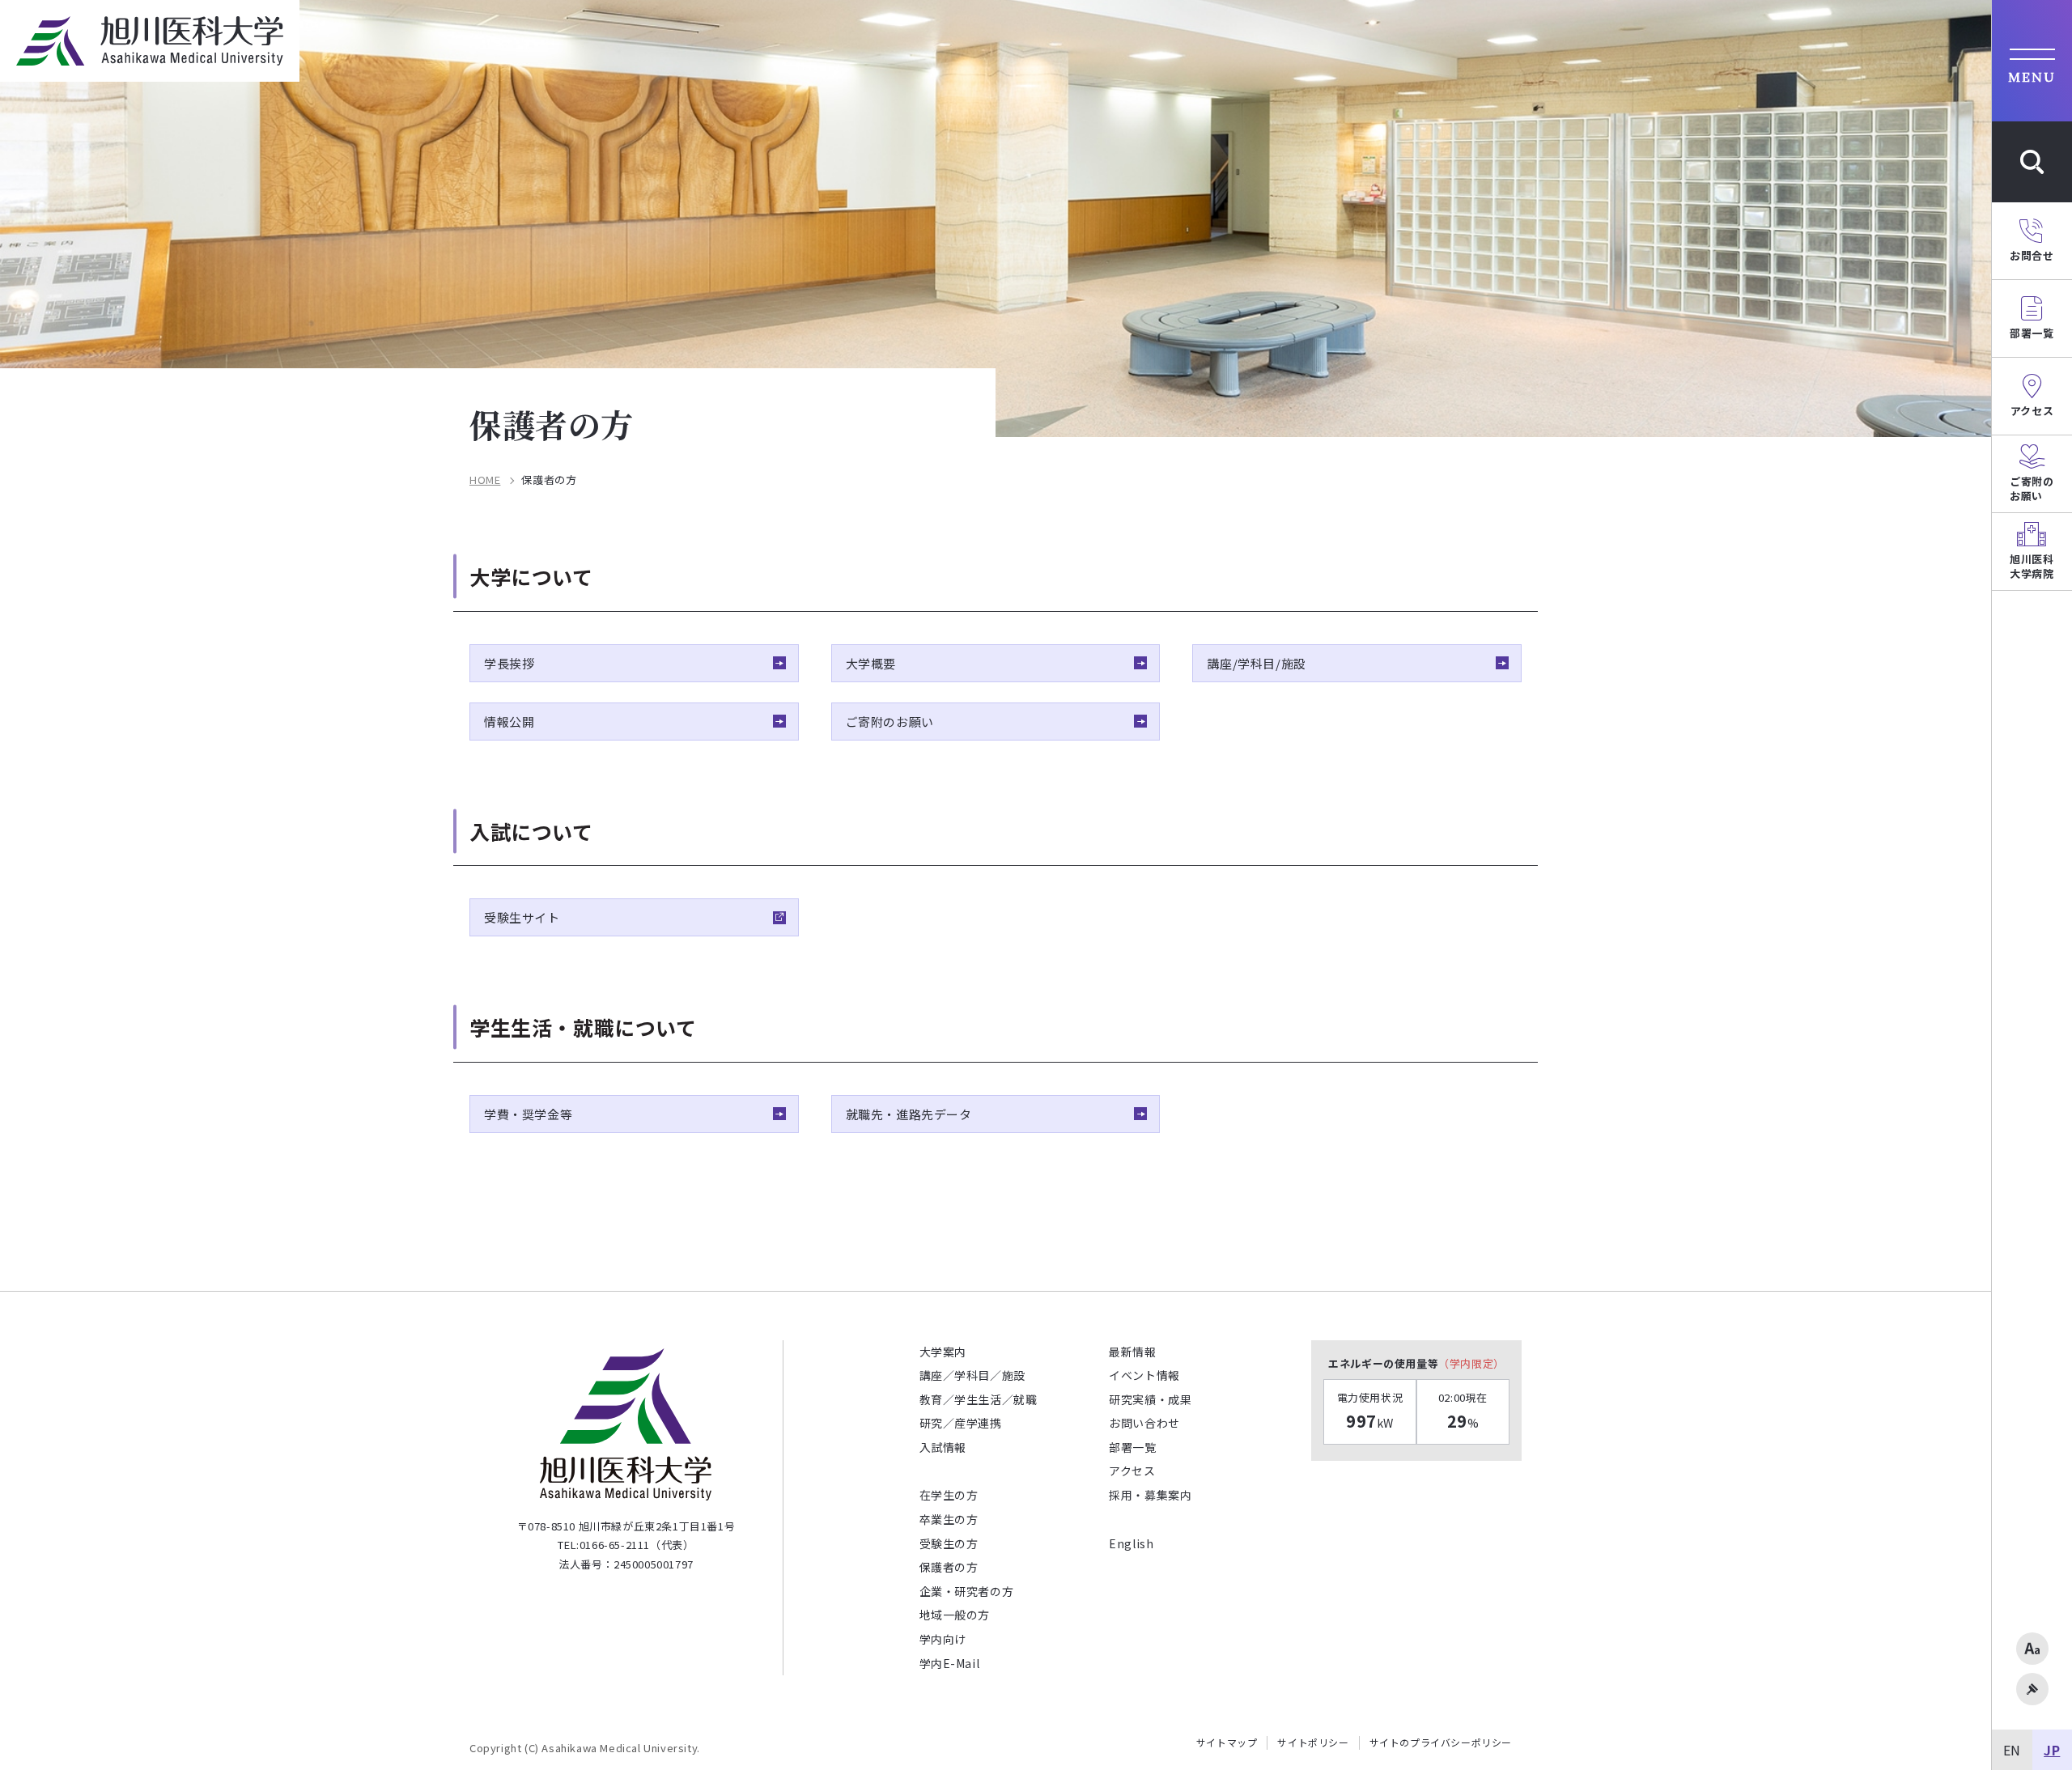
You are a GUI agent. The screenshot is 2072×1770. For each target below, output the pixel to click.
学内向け (943, 1639)
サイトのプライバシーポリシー (1441, 1742)
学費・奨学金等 (528, 1114)
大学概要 (871, 663)
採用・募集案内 (1150, 1495)
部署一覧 (1132, 1447)
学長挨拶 (509, 663)
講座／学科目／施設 (972, 1375)
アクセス (1132, 1471)
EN (2012, 1750)
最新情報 (1132, 1352)
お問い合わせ (1144, 1423)
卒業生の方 (949, 1519)
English (1131, 1543)
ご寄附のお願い (890, 722)
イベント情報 (1144, 1375)
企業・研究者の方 (967, 1591)
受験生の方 (949, 1543)
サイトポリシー (1313, 1742)
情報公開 (509, 722)
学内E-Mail (950, 1663)
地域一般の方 (955, 1615)
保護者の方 (949, 1567)
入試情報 (943, 1447)
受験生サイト (522, 917)
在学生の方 (949, 1495)
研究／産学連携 (961, 1423)
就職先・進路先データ (909, 1114)
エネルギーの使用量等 (1416, 1363)
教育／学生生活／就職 (979, 1399)
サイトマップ (1227, 1742)
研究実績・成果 (1150, 1399)
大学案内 (943, 1352)
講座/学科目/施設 (1256, 663)
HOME (485, 480)
